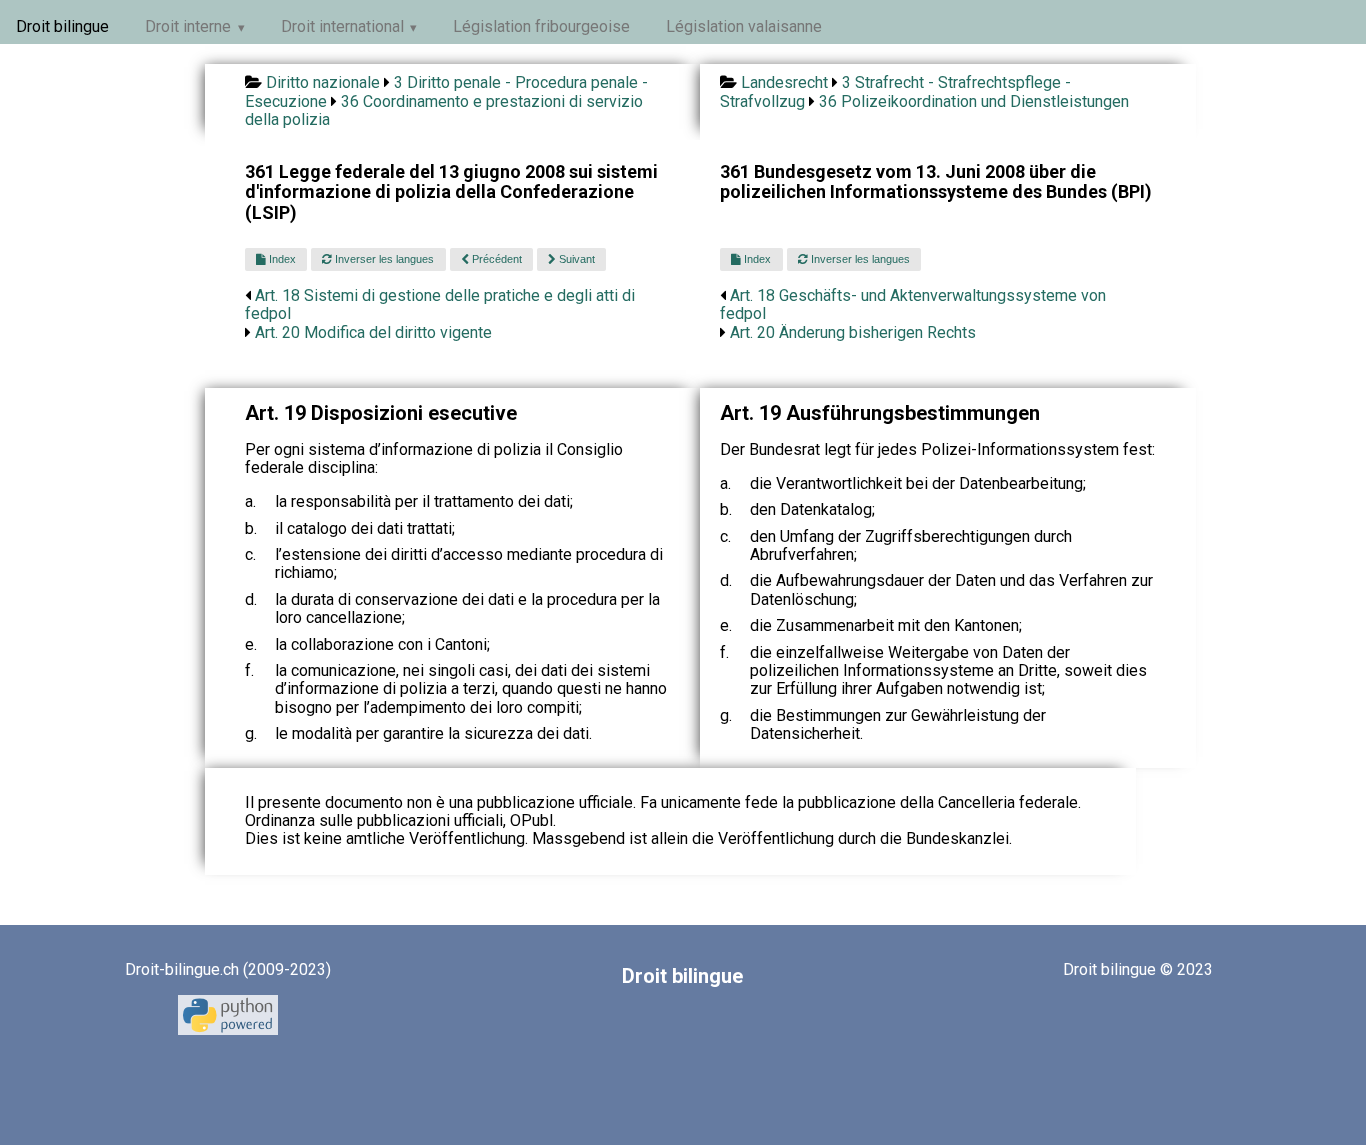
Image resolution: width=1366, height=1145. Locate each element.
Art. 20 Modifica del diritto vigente (373, 332)
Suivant (575, 259)
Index (281, 259)
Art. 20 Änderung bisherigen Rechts (853, 332)
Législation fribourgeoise (541, 26)
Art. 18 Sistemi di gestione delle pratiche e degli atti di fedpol (440, 304)
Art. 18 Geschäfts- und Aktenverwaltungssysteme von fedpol (913, 304)
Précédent (495, 259)
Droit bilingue (62, 26)
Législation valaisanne (744, 26)
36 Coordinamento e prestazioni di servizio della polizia (444, 110)
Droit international (342, 26)
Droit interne (188, 26)
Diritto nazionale (323, 82)
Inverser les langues (383, 259)
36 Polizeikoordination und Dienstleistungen (974, 101)
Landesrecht (784, 82)
